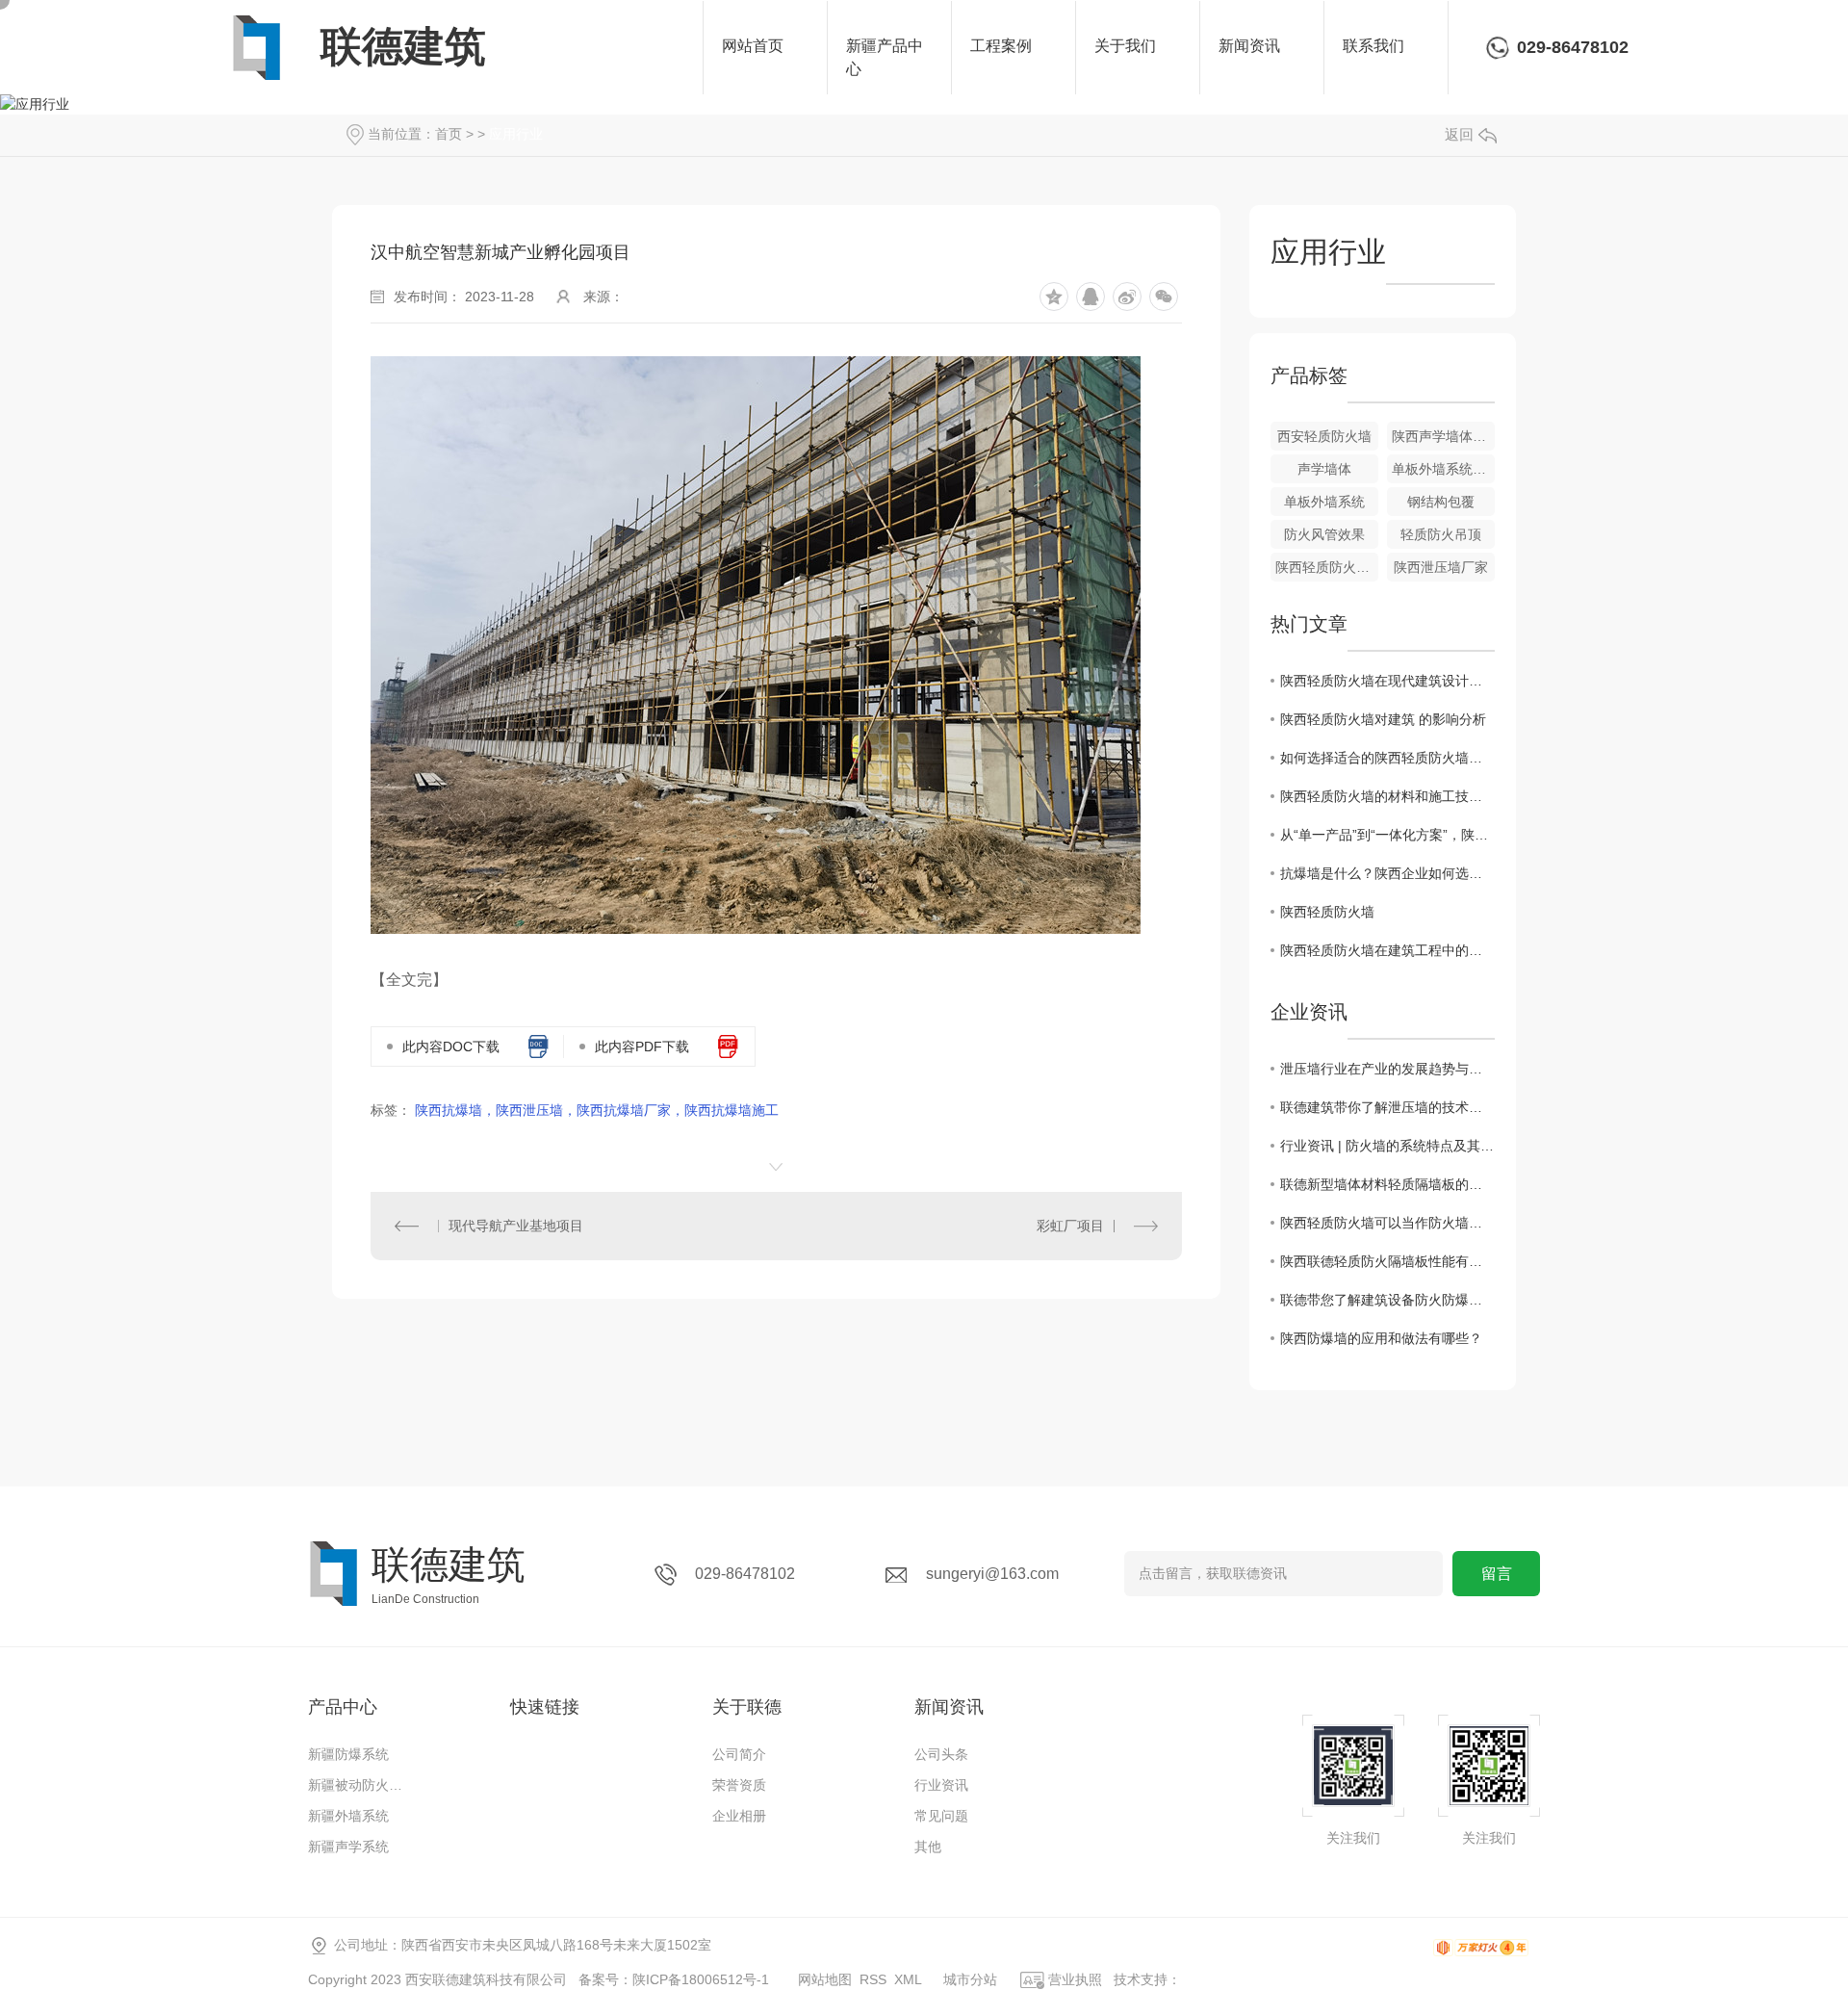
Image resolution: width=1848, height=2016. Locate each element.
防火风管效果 (1324, 534)
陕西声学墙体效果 (1443, 436)
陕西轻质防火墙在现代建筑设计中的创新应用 (1387, 681)
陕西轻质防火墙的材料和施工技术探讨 (1387, 796)
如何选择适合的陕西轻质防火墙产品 (1387, 758)
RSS (873, 1979)
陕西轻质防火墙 (1327, 912)
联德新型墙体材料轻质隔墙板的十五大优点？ (1387, 1184)
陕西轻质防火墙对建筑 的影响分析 (1383, 719)
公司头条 (941, 1754)
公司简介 (739, 1754)
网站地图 (825, 1979)
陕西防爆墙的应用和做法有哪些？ (1381, 1338)
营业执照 (1073, 1979)
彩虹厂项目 (1070, 1226)
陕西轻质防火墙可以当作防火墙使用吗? (1387, 1223)
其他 (928, 1847)
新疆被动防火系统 (361, 1785)
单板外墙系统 (1324, 502)
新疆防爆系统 (348, 1754)
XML (908, 1979)
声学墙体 (1324, 469)
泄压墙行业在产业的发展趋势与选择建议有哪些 (1387, 1069)
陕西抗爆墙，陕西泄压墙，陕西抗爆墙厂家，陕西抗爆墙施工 (597, 1110)
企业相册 (739, 1816)
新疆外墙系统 (348, 1816)
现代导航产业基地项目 (516, 1226)
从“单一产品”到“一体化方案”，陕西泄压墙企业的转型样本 (1387, 835)
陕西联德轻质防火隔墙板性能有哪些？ (1387, 1261)
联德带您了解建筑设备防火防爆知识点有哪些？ (1387, 1300)
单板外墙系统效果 (1443, 469)
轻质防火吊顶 (1441, 534)
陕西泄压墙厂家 (1441, 567)
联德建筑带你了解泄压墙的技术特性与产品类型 (1387, 1107)
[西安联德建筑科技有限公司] (257, 48)
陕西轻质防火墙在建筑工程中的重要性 (1387, 950)
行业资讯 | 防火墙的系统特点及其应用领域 (1387, 1146)
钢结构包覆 (1441, 502)
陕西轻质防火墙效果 (1327, 567)
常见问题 (941, 1816)
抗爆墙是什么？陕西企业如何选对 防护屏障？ (1387, 873)
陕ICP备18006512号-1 (701, 1979)
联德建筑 (403, 46)
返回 (1459, 134)
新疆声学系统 (348, 1847)
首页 (449, 134)
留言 (1497, 1574)
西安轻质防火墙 (1324, 436)
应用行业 (516, 134)
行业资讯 (941, 1785)
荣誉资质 (739, 1785)
